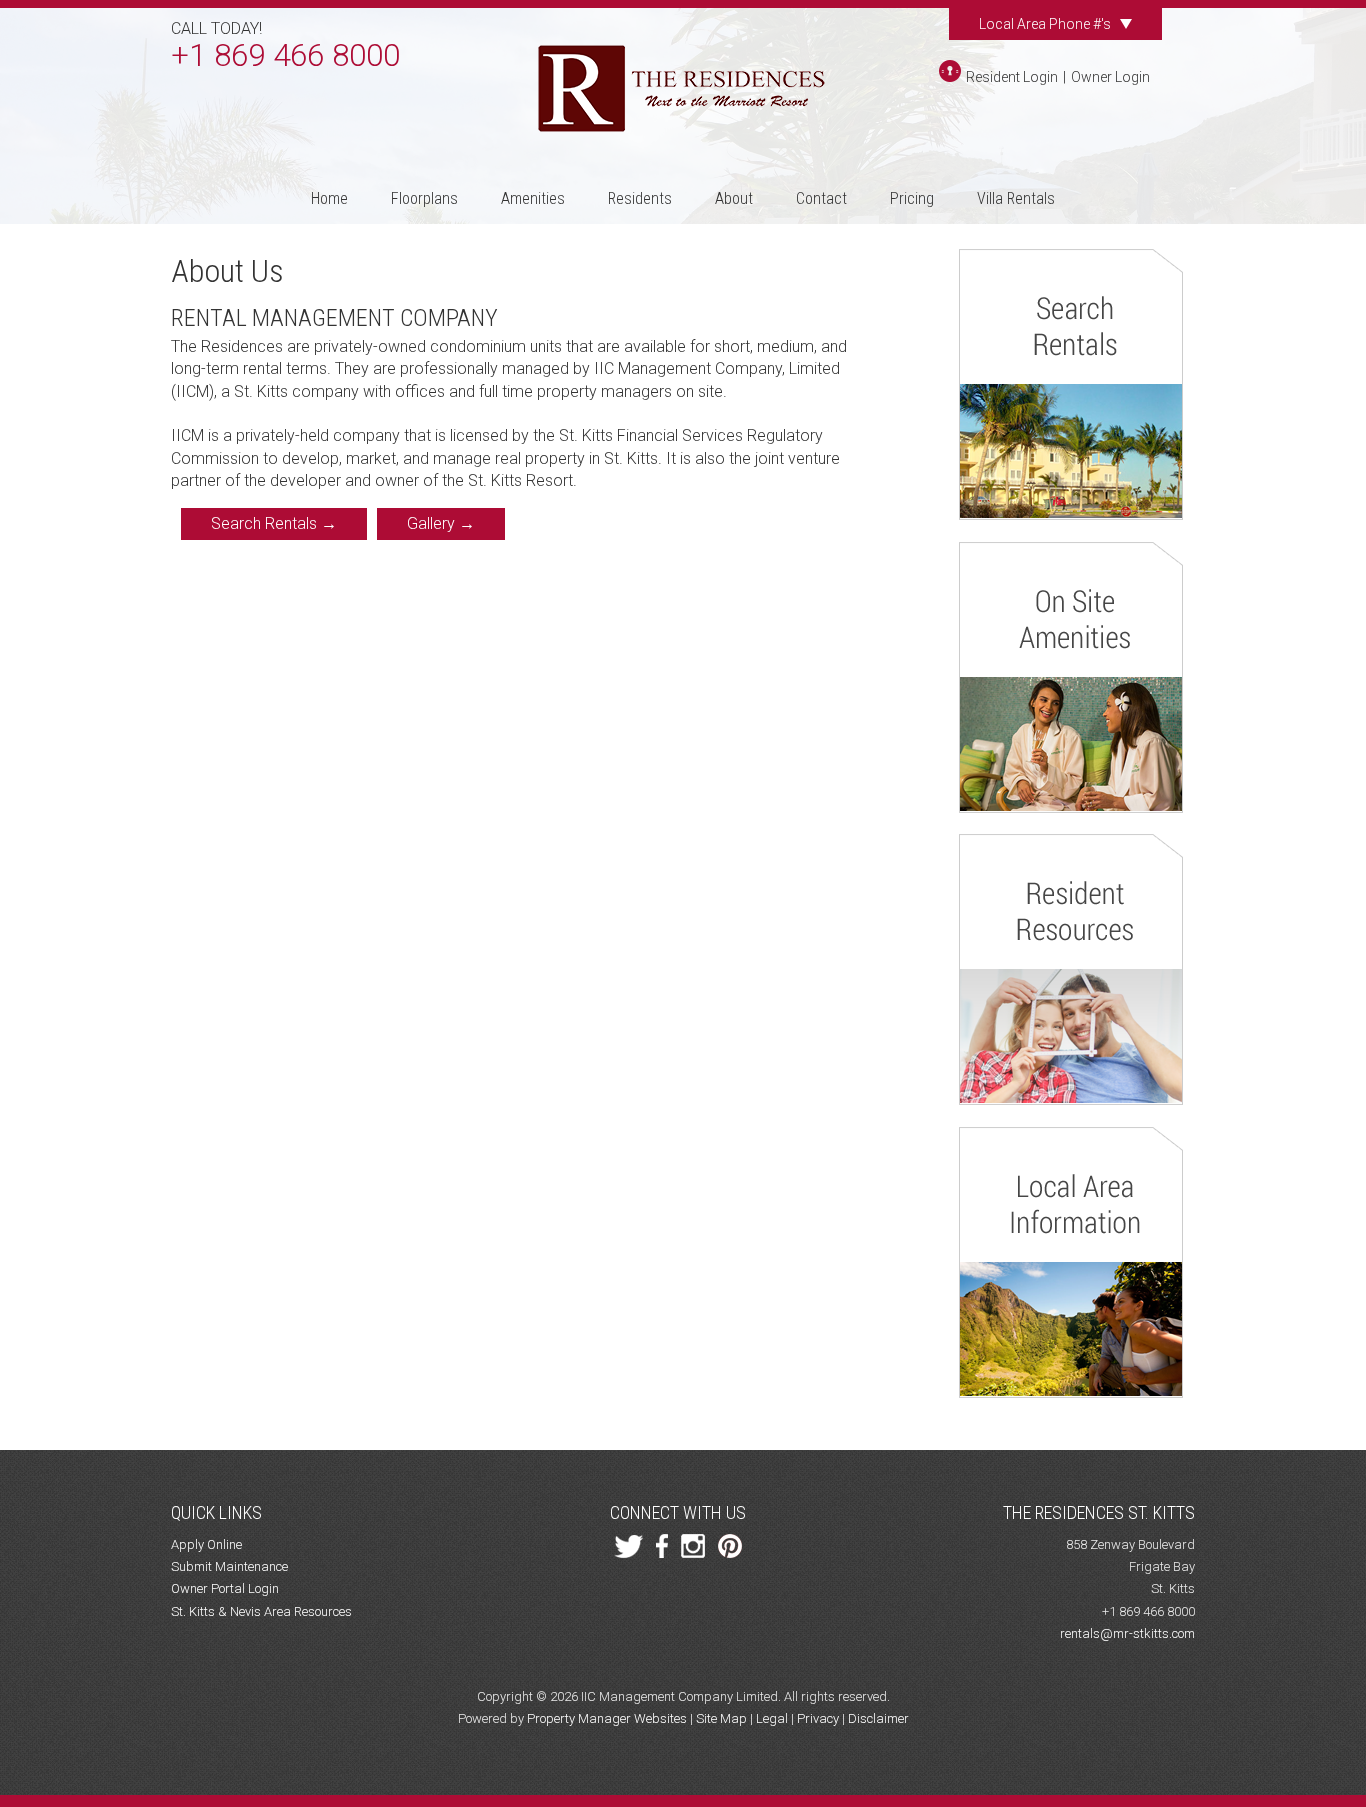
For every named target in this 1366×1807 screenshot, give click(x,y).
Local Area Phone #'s (1046, 24)
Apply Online (206, 1544)
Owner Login (1110, 77)
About (734, 198)
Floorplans (424, 198)
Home (329, 198)
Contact (821, 198)
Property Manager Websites (607, 1718)
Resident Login (1012, 77)
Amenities (533, 198)
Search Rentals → (274, 523)
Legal (772, 1718)
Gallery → (441, 523)
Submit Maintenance (229, 1566)
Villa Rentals (1016, 198)
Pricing (912, 198)
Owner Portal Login (225, 1588)
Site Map (721, 1718)
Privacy (818, 1718)
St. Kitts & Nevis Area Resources (261, 1611)
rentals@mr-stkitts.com (1127, 1633)
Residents (640, 198)
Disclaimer (878, 1718)
